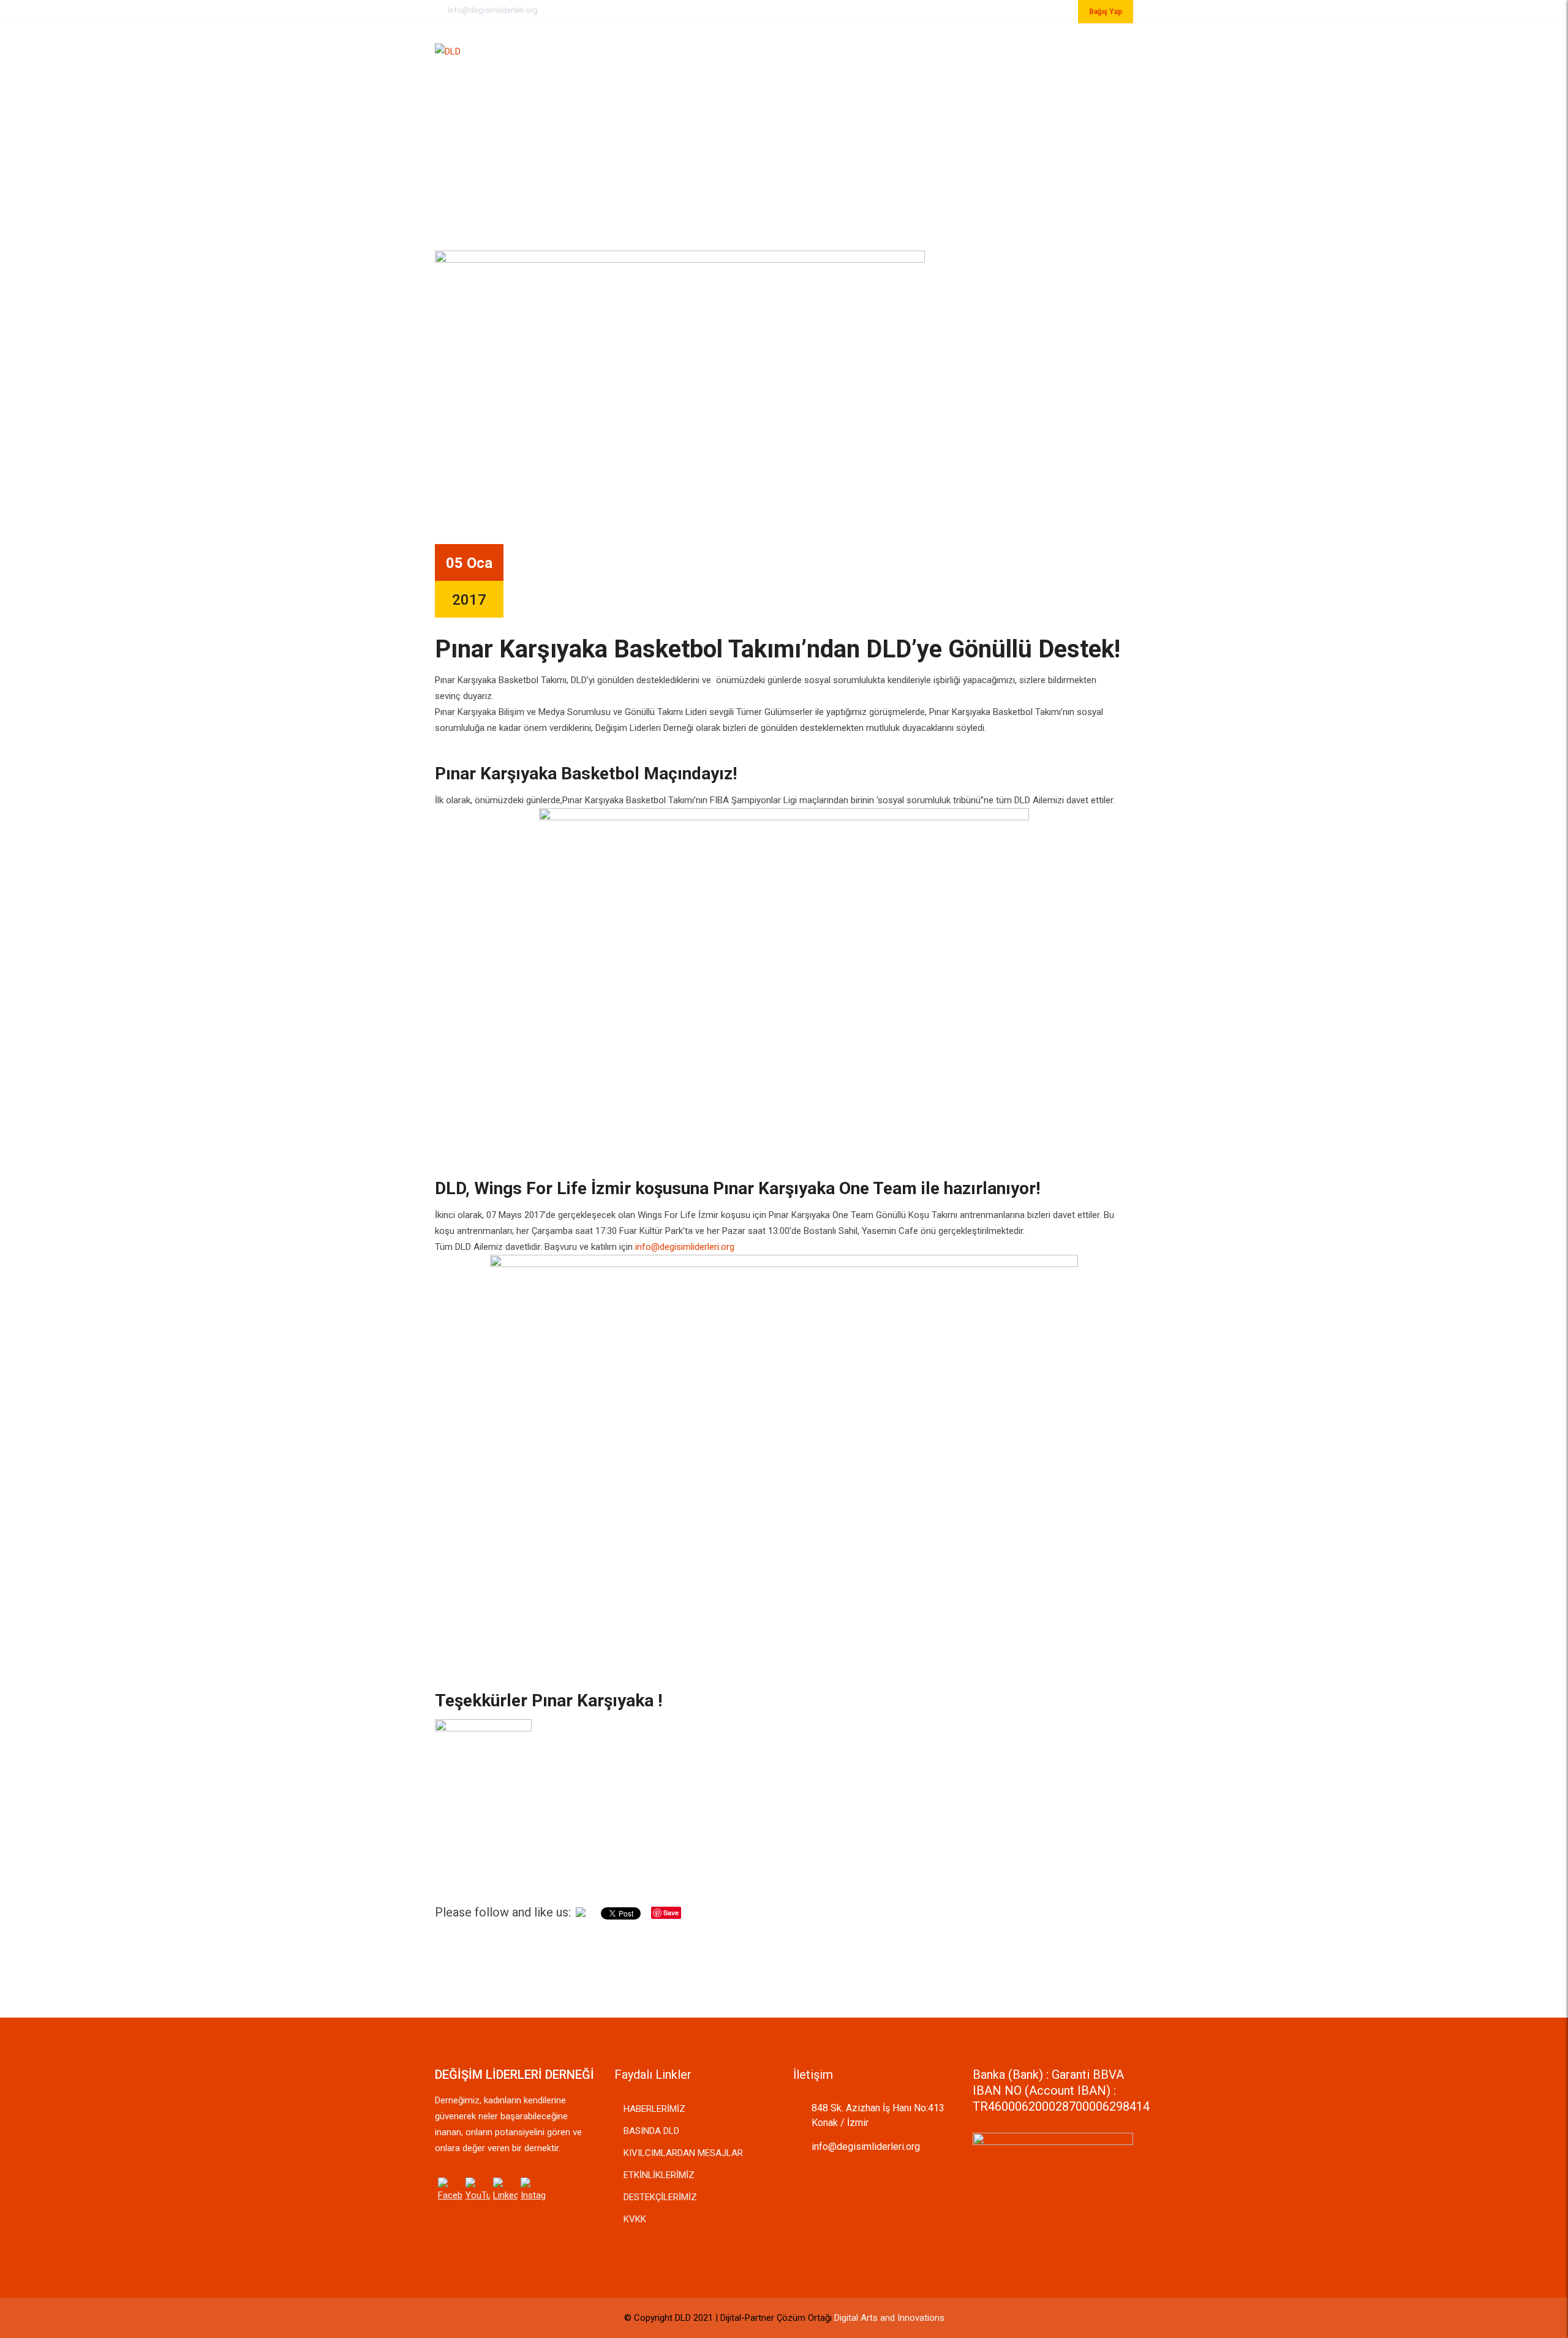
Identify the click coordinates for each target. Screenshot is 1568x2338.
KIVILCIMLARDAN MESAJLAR (683, 2153)
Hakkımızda (851, 50)
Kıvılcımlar (925, 50)
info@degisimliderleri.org (493, 10)
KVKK (635, 2219)
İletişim (1055, 50)
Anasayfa (782, 50)
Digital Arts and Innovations (889, 2318)
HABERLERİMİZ (654, 2109)
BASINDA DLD (651, 2131)
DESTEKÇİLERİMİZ (660, 2197)
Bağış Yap (1106, 12)
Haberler (994, 50)
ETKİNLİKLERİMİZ (659, 2175)
